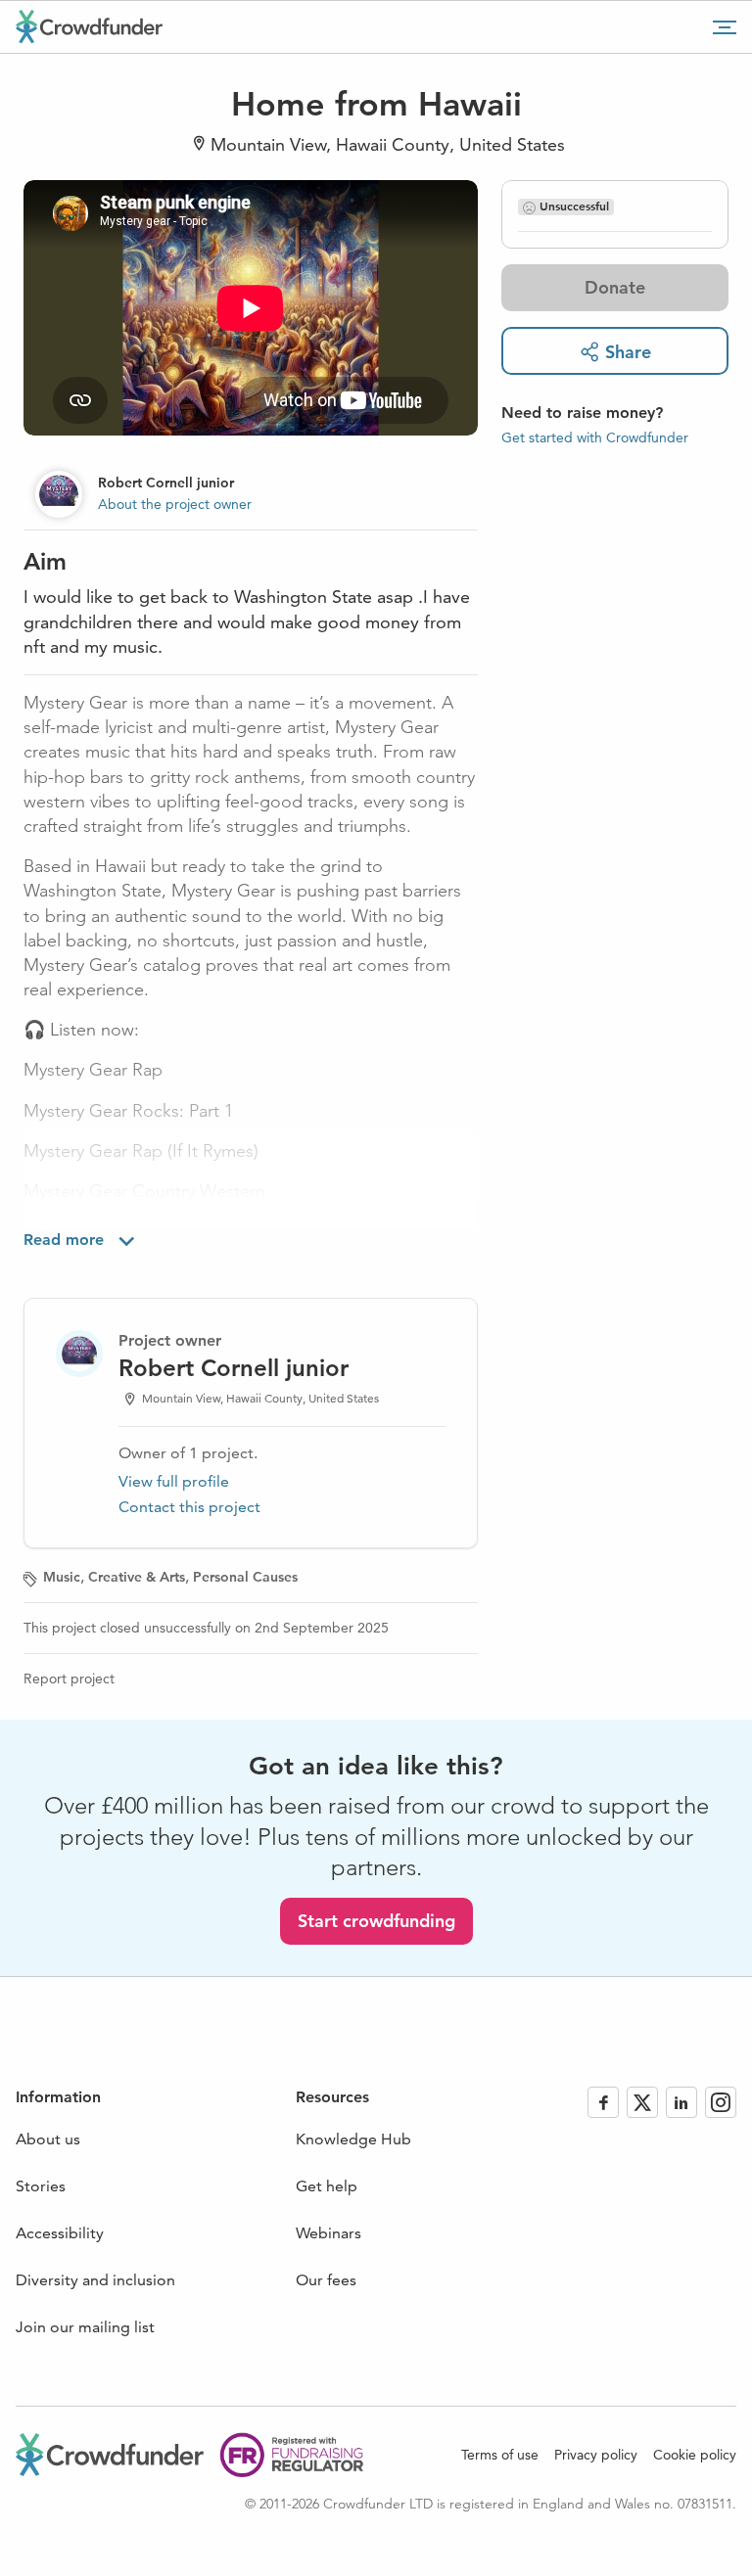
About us (48, 2139)
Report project (69, 1679)
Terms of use (500, 2455)
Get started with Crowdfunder (595, 437)
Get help (327, 2186)
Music (62, 1577)
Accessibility (60, 2233)
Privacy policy (596, 2455)
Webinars (329, 2233)
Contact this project (189, 1507)
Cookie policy (695, 2455)
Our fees (326, 2280)
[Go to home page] (89, 26)
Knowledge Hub (353, 2139)
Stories (41, 2186)
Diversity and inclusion (95, 2280)
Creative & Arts (137, 1577)
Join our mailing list (85, 2327)
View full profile (174, 1481)
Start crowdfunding (376, 1921)
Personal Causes (245, 1577)
